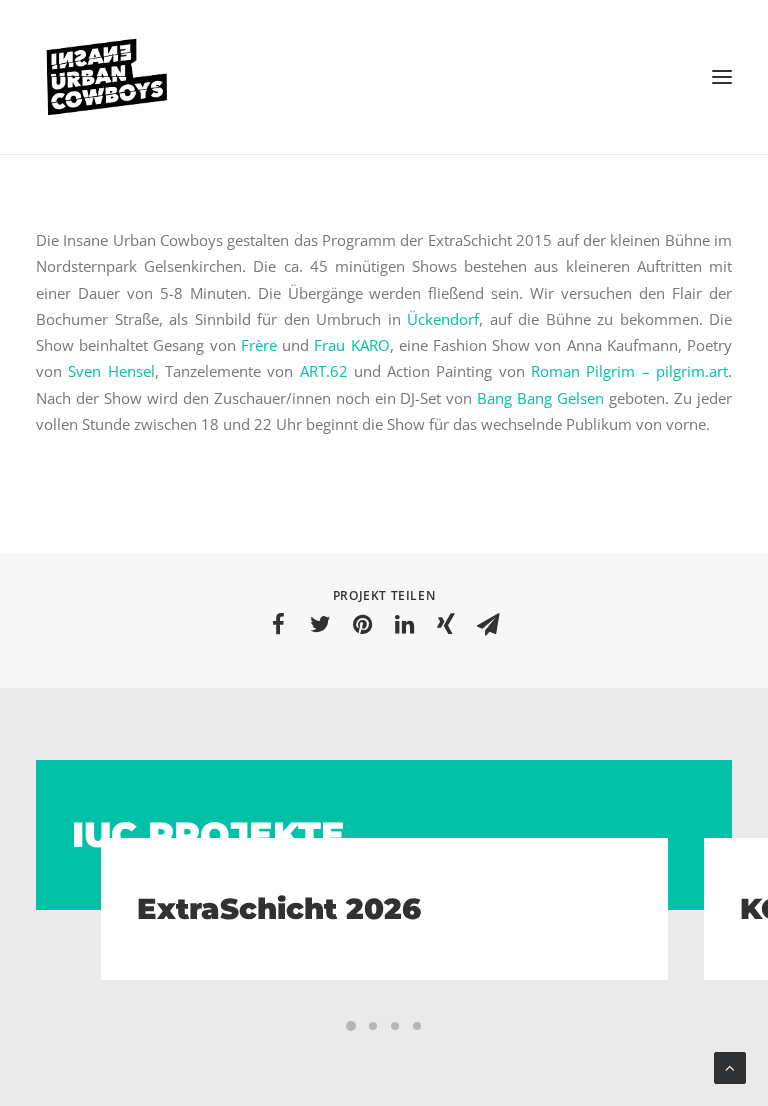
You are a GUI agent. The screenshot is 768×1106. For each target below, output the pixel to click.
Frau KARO (351, 345)
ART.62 (324, 371)
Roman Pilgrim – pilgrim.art (629, 371)
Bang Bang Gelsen (540, 398)
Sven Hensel (111, 371)
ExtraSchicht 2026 (279, 908)
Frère (259, 345)
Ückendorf (443, 319)
